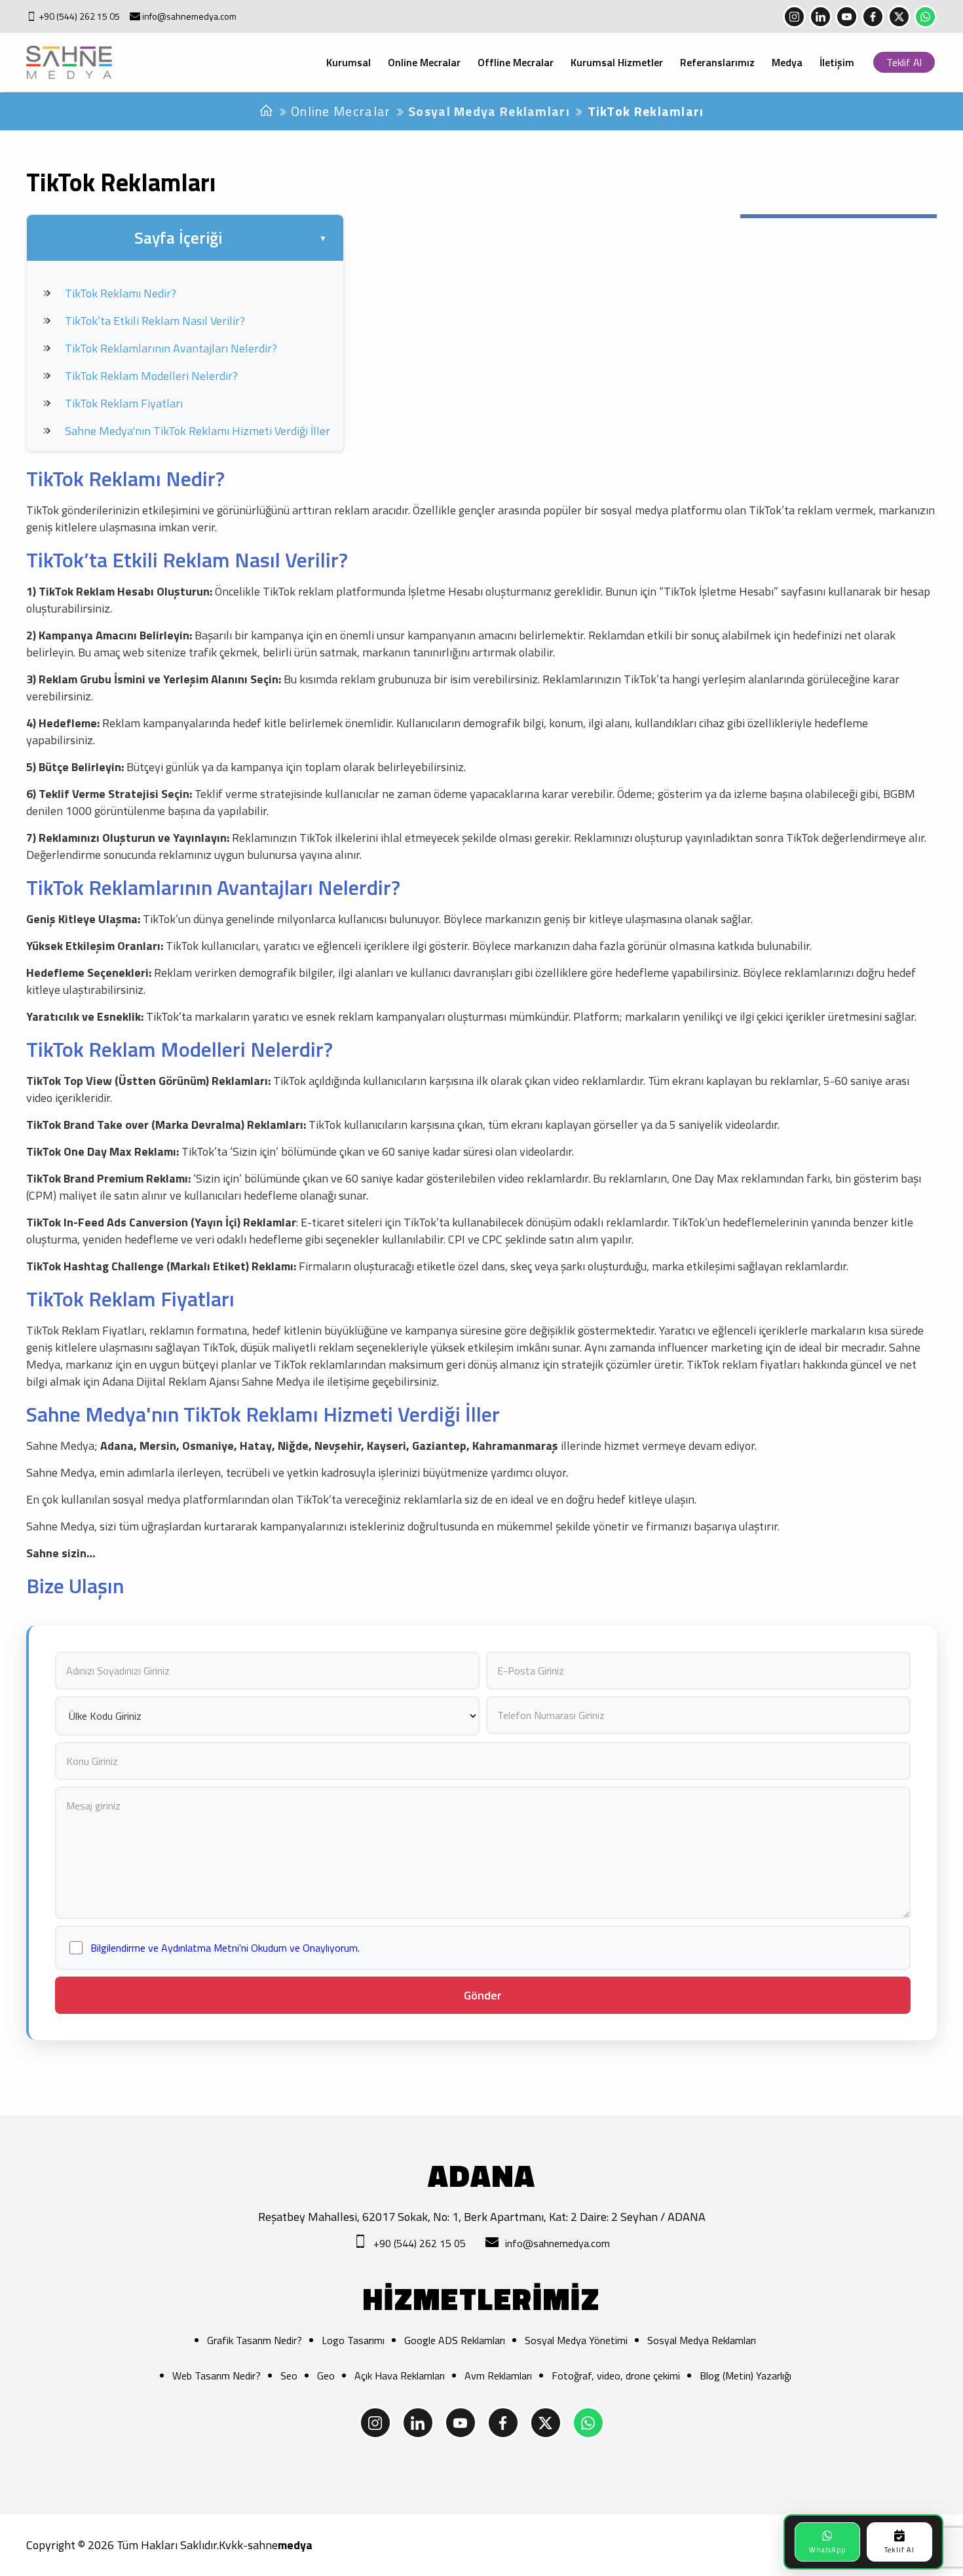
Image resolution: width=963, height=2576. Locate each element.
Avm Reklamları (498, 2376)
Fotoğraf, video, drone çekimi (616, 2376)
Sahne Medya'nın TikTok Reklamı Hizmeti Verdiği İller (198, 431)
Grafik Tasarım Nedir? (255, 2340)
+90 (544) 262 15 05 (79, 16)
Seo (289, 2376)
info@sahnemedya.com (189, 16)
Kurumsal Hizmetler (617, 62)
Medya (787, 62)
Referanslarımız (717, 62)
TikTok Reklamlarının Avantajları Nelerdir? (171, 348)
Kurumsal (349, 62)
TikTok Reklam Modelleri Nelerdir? (151, 376)
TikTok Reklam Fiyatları (124, 403)
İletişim (837, 62)
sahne (280, 2545)
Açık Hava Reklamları (400, 2376)
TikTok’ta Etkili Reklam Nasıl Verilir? (155, 321)
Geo (326, 2376)
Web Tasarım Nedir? (217, 2376)
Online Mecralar (424, 62)
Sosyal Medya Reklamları (489, 111)
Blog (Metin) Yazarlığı (746, 2376)
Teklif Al (904, 62)
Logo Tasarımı (353, 2340)
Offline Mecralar (516, 62)
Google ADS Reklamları (455, 2340)
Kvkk (231, 2545)
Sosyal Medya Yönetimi (576, 2340)
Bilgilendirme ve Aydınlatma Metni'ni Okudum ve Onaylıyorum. (225, 1948)
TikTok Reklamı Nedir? (121, 293)
